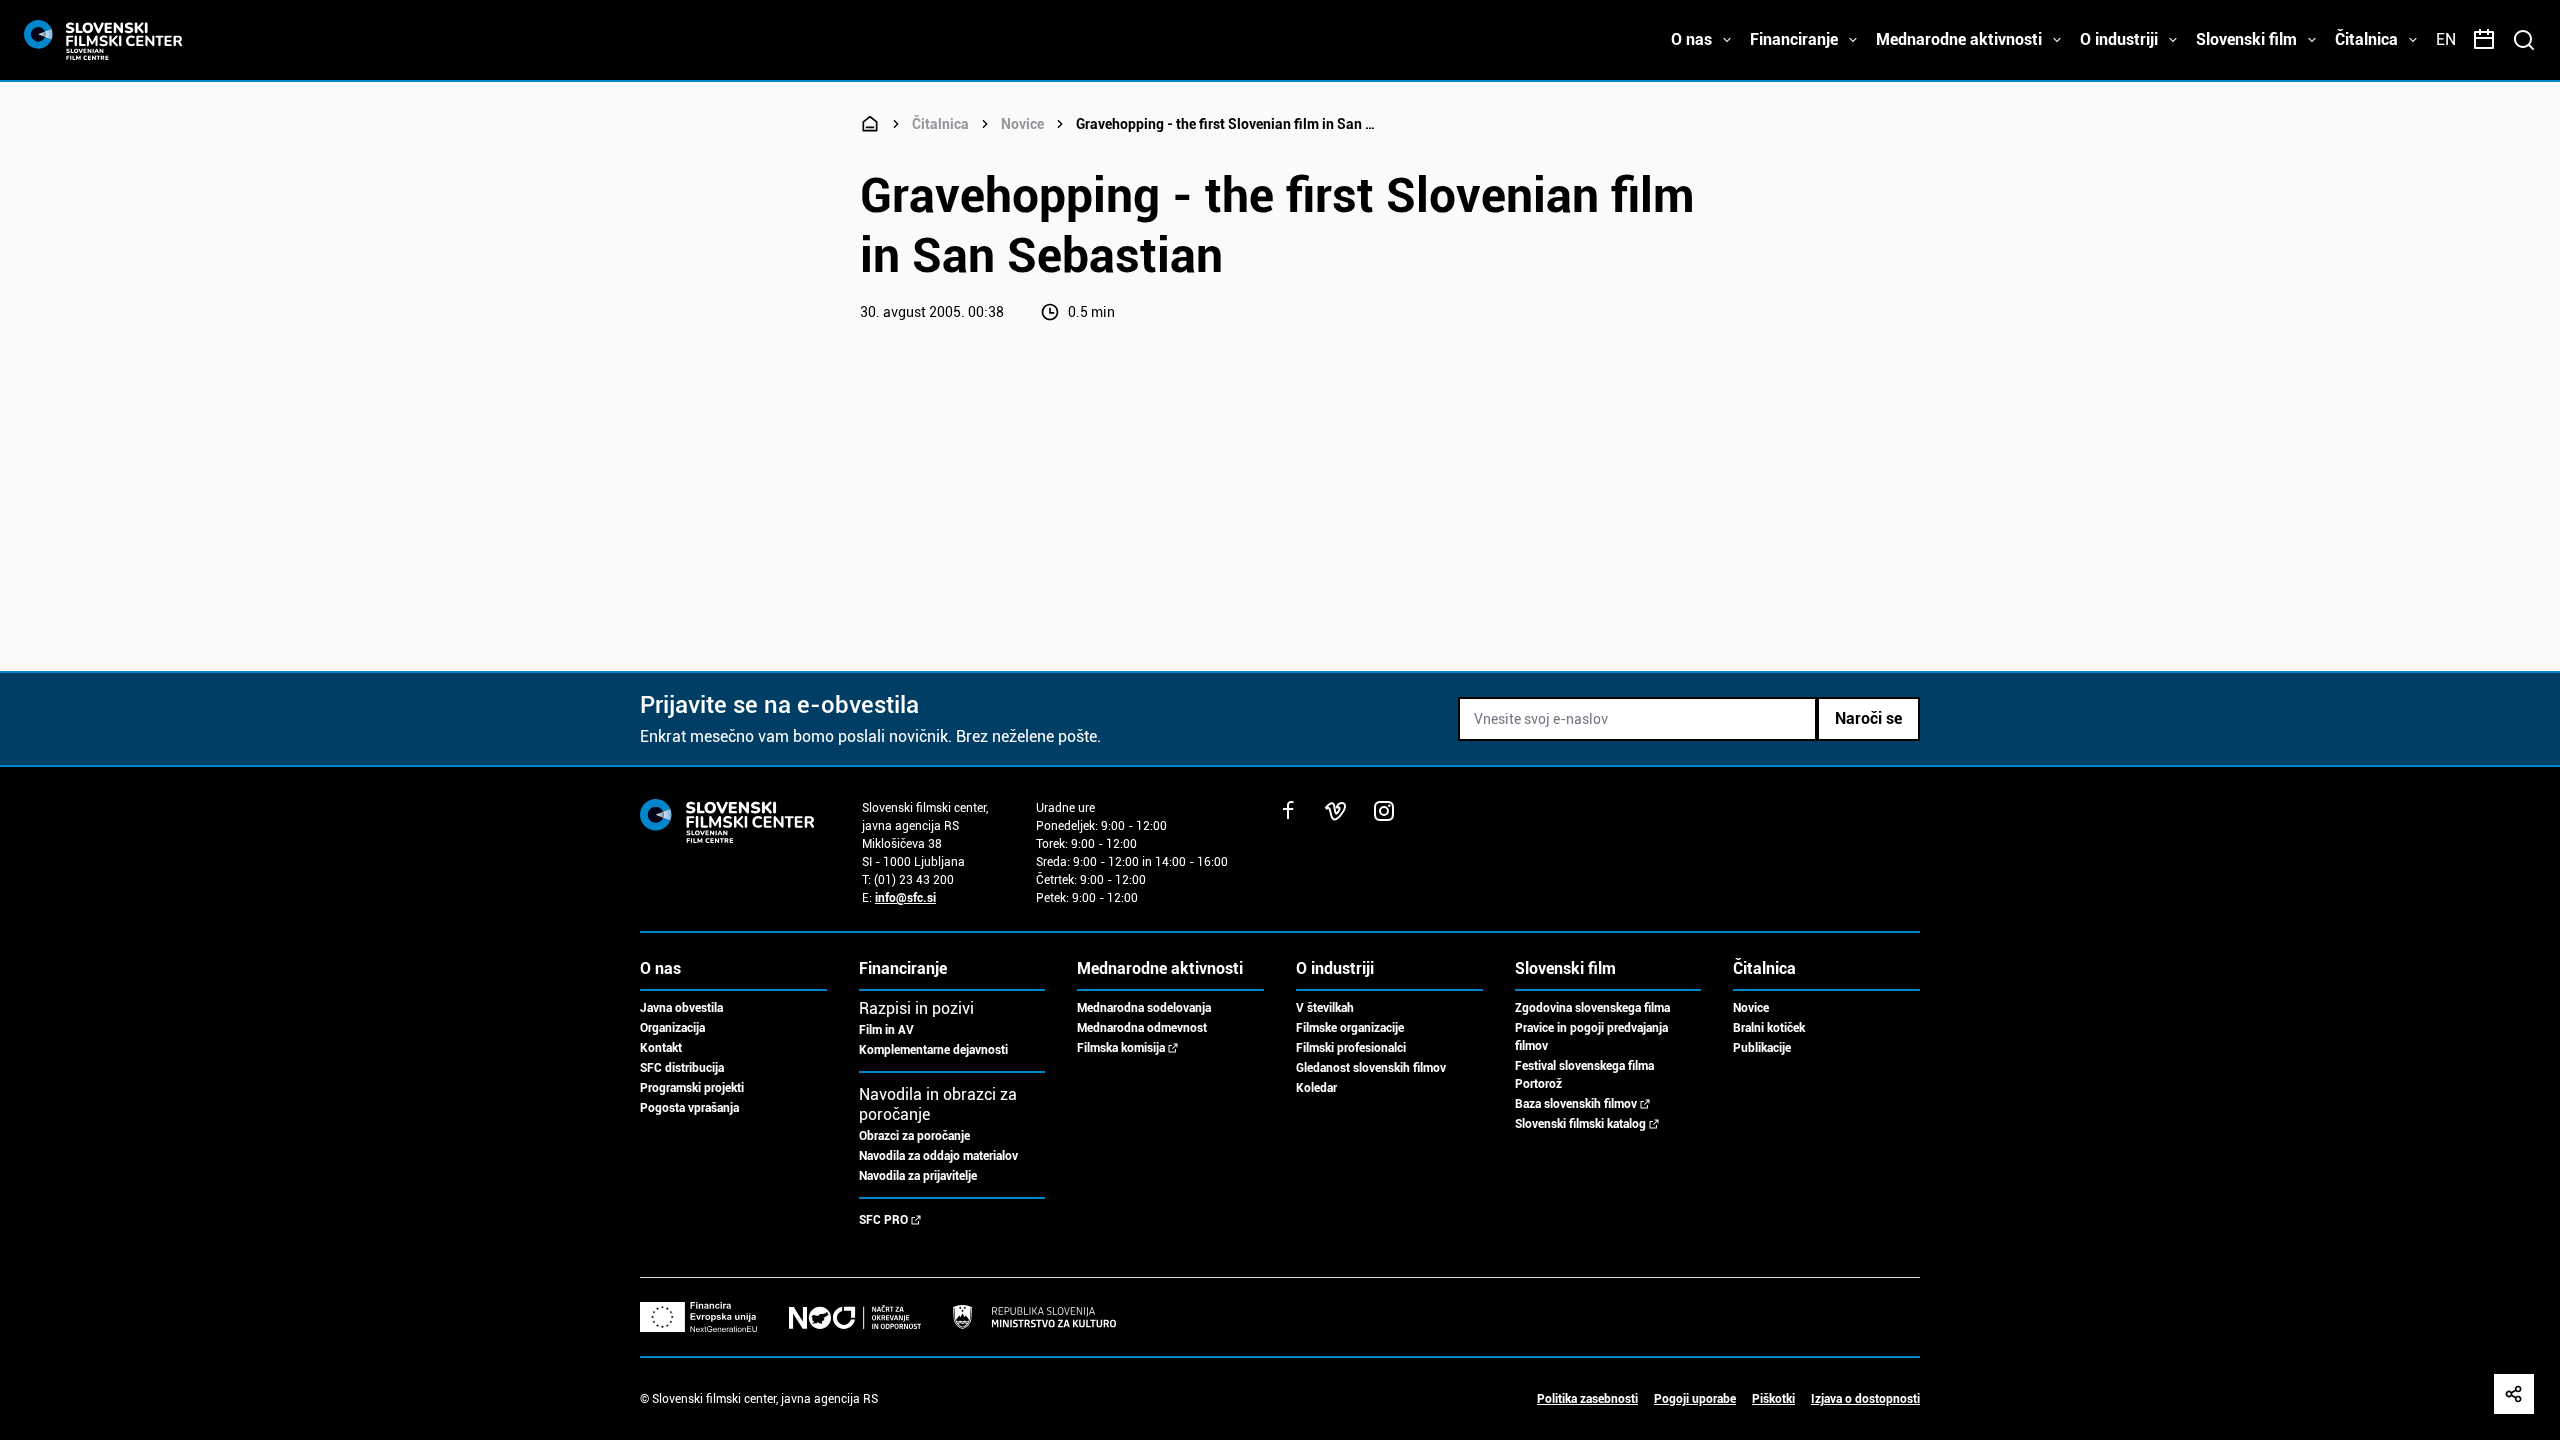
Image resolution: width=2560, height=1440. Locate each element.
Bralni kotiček (1769, 1028)
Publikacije (1762, 1048)
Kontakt (661, 1048)
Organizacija (672, 1028)
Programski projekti (692, 1088)
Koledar (1316, 1088)
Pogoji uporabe (1695, 1399)
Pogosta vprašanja (689, 1108)
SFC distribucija (682, 1068)
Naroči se (1868, 718)
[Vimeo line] (1336, 811)
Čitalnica (940, 124)
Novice (1022, 124)
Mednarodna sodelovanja (1144, 1008)
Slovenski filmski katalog (1580, 1124)
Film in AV (886, 1030)
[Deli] (2514, 1394)
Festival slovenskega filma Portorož (1584, 1075)
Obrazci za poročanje (914, 1136)
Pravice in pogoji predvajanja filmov (1591, 1037)
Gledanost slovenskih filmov (1371, 1068)
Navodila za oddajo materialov (938, 1156)
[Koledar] (2484, 40)
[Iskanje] (2524, 40)
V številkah (1325, 1008)
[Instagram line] (1384, 811)
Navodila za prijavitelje (918, 1176)
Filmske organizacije (1350, 1028)
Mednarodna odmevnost (1142, 1028)
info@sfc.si (905, 898)
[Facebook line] (1288, 811)
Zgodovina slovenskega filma (1592, 1008)
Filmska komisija (1121, 1048)
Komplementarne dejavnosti (933, 1050)
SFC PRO (883, 1220)
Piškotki (1773, 1399)
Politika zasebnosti (1587, 1399)
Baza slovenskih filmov (1576, 1104)
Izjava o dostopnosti (1865, 1399)
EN (2446, 39)
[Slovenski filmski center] (870, 124)
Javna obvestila (681, 1008)
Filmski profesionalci (1351, 1048)
